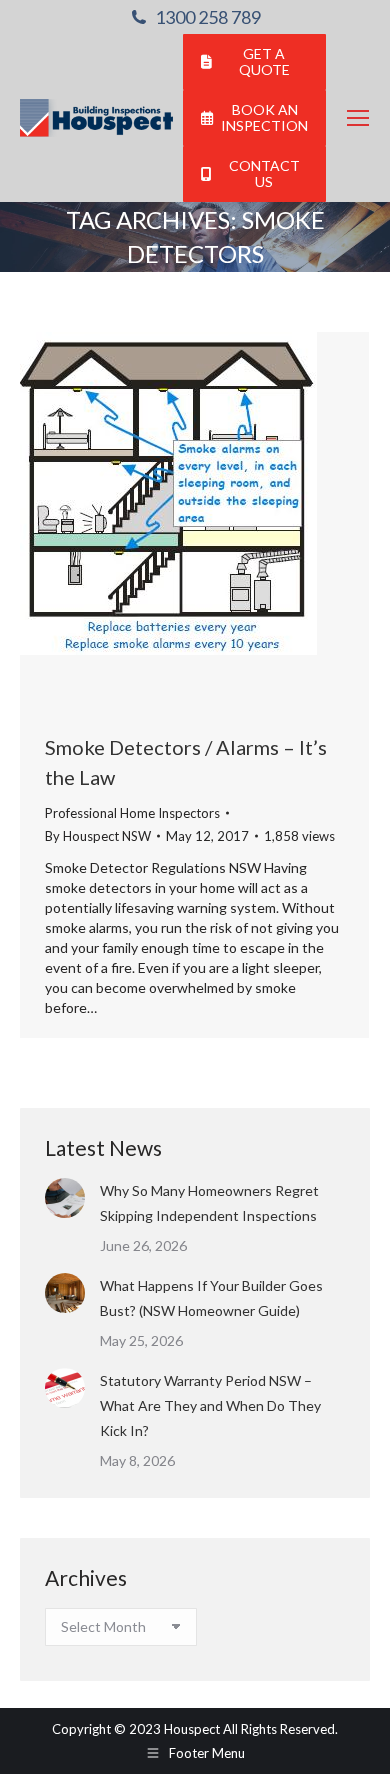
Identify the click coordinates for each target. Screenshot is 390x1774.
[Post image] (65, 1198)
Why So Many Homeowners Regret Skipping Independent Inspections (210, 1203)
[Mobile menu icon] (358, 118)
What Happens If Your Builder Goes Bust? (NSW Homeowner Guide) (211, 1298)
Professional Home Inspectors (132, 813)
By (98, 836)
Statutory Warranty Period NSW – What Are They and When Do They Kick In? (210, 1405)
